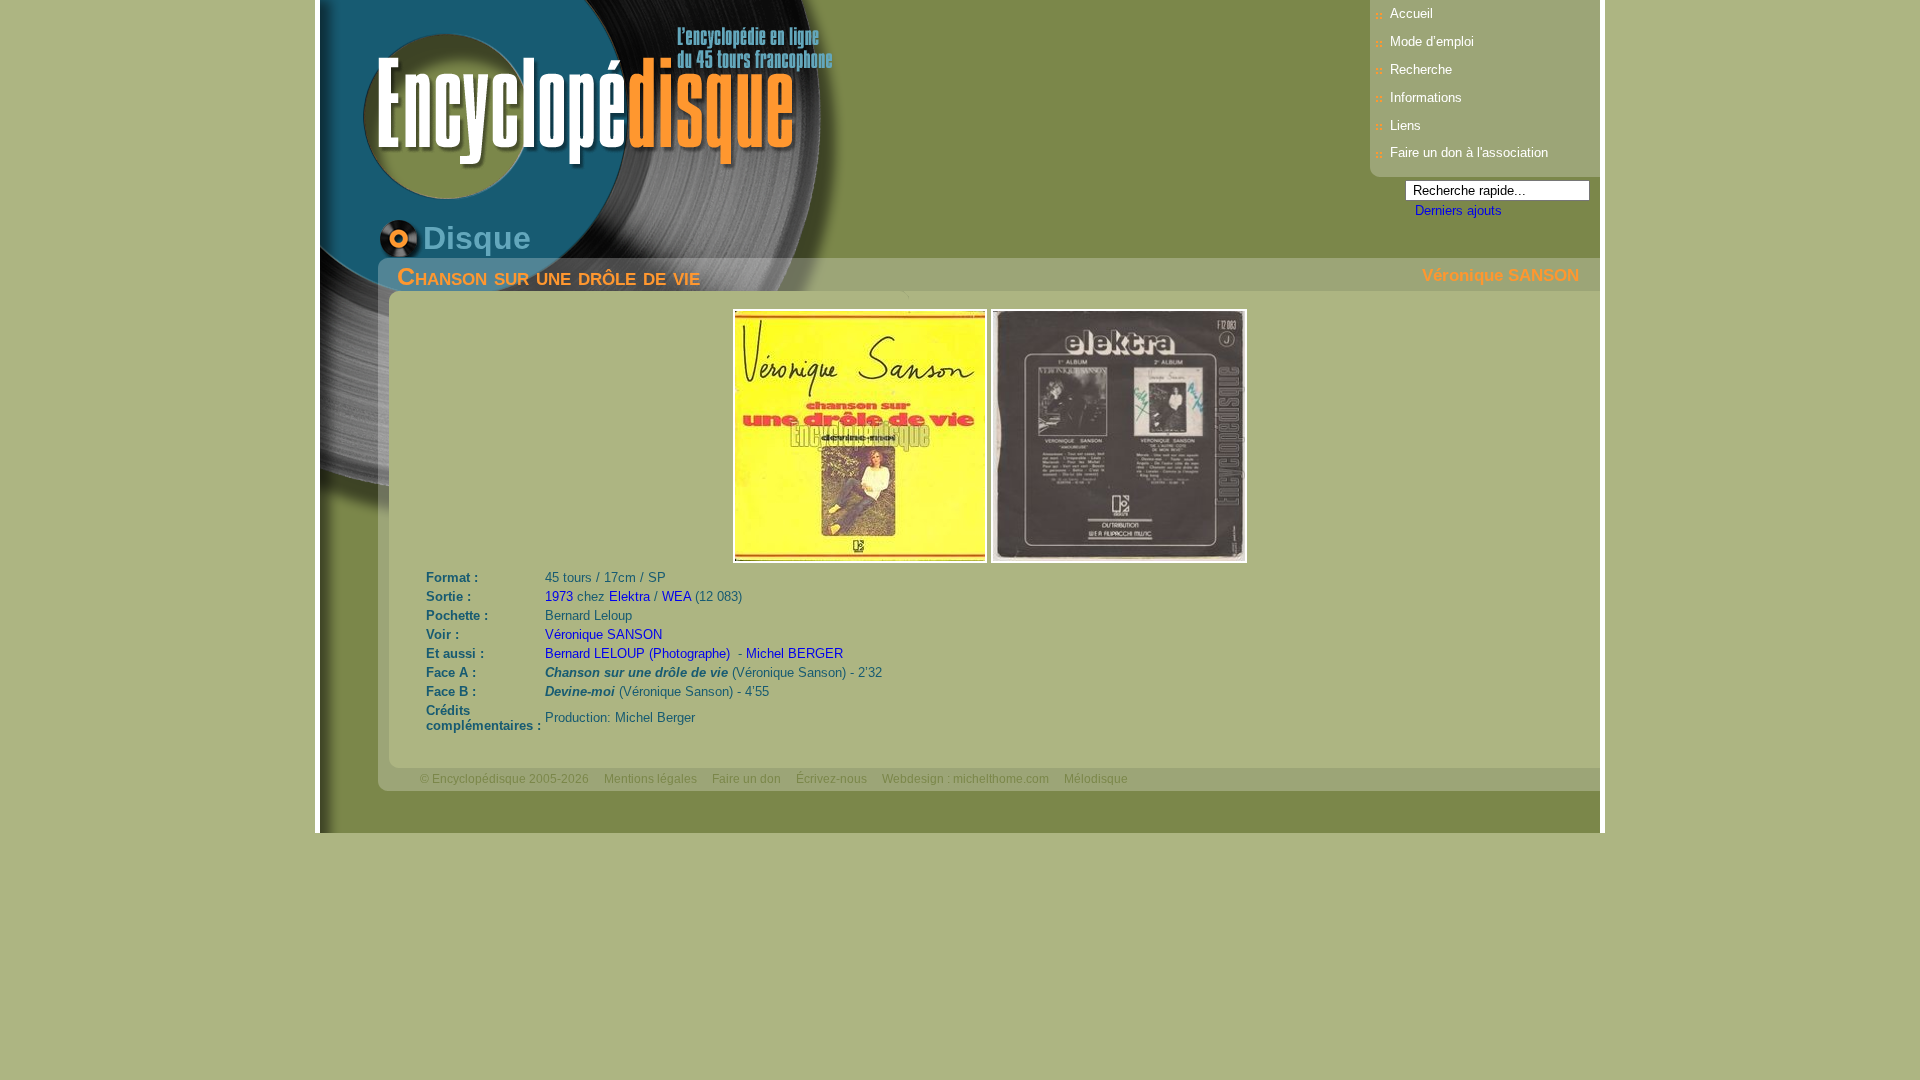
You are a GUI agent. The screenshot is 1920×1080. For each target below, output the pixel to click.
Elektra (629, 596)
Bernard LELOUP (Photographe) (637, 653)
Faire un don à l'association (1469, 152)
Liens (1405, 125)
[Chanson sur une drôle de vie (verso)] (1119, 557)
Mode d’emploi (1432, 41)
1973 (559, 596)
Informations (1426, 97)
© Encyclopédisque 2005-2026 (504, 779)
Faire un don (746, 779)
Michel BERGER (794, 653)
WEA (676, 596)
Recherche (1421, 69)
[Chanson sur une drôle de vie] (862, 557)
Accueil (1411, 13)
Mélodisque (1096, 779)
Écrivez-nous (831, 779)
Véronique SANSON (1500, 275)
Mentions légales (650, 779)
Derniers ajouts (1458, 210)
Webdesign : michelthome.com (965, 779)
